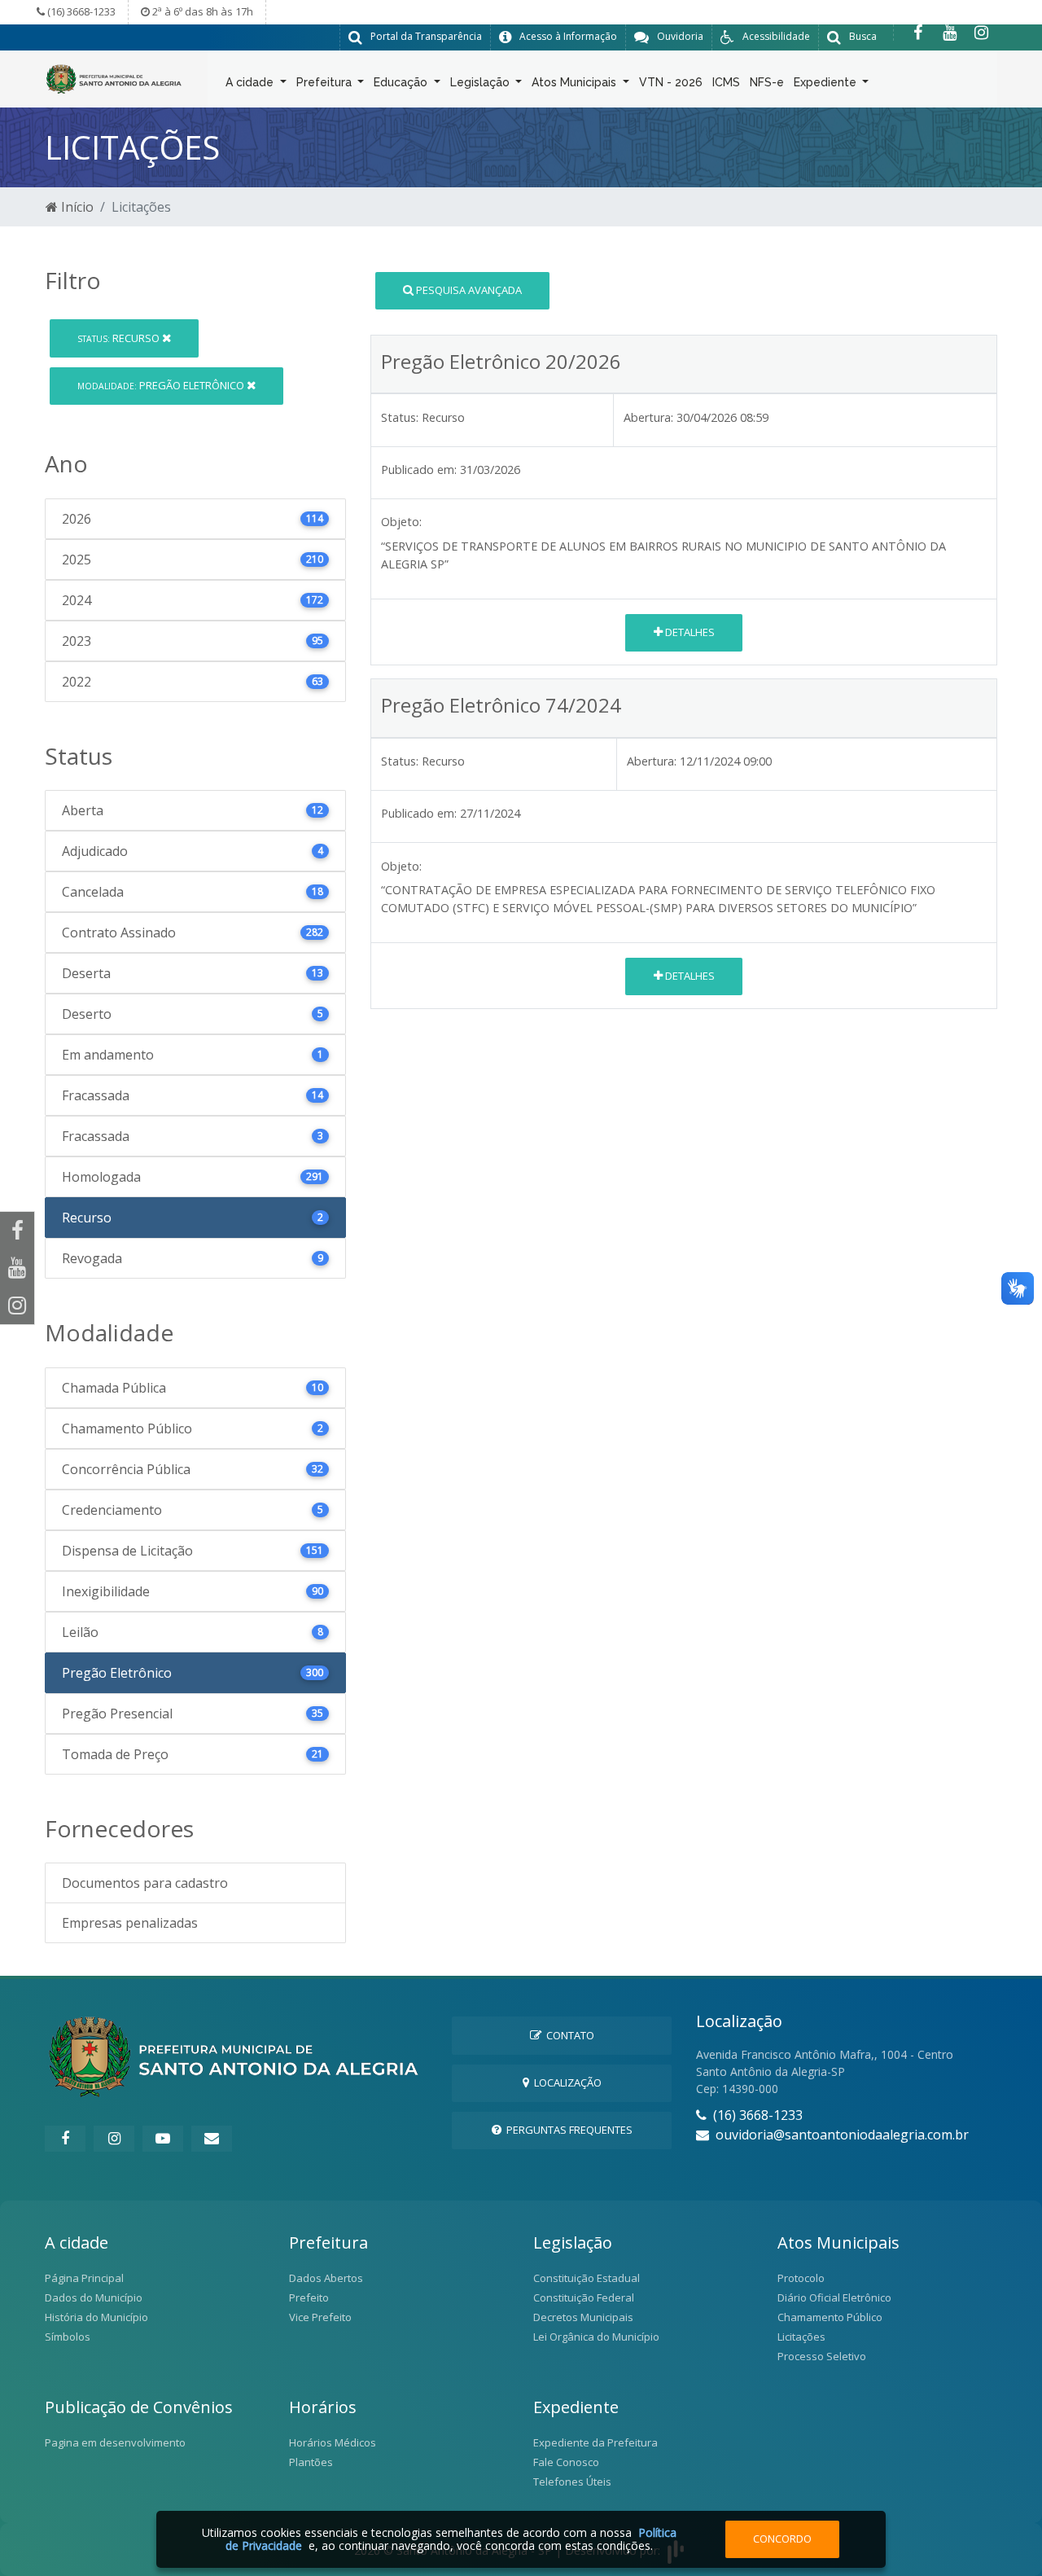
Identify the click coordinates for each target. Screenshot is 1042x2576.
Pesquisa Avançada (468, 290)
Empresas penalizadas (130, 1923)
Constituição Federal (584, 2297)
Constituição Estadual (587, 2278)
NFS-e (767, 82)
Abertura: (648, 417)
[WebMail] (212, 2139)
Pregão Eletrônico (162, 385)
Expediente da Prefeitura (595, 2442)
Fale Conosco (566, 2462)
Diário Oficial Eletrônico (834, 2297)
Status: (400, 417)
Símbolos (68, 2337)
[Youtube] (950, 33)
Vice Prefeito (320, 2317)
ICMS (726, 82)
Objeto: (401, 522)
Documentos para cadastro (145, 1883)
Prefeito (309, 2297)
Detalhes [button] (689, 632)
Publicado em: (419, 470)
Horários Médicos (333, 2442)
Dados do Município (94, 2297)
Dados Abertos (326, 2278)
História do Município (96, 2317)
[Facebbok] (65, 2139)
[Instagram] (981, 33)
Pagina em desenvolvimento (115, 2442)
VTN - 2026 (671, 82)
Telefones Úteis (572, 2482)
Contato (568, 2035)
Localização (565, 2082)
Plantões (311, 2462)
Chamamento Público (830, 2317)
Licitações (801, 2337)
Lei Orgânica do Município (596, 2337)
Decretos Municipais (583, 2317)
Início (76, 207)
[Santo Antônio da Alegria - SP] (114, 77)
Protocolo (801, 2278)
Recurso (120, 338)
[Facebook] (918, 33)
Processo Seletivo (822, 2356)
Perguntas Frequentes (567, 2130)
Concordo (782, 2539)
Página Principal (84, 2278)
